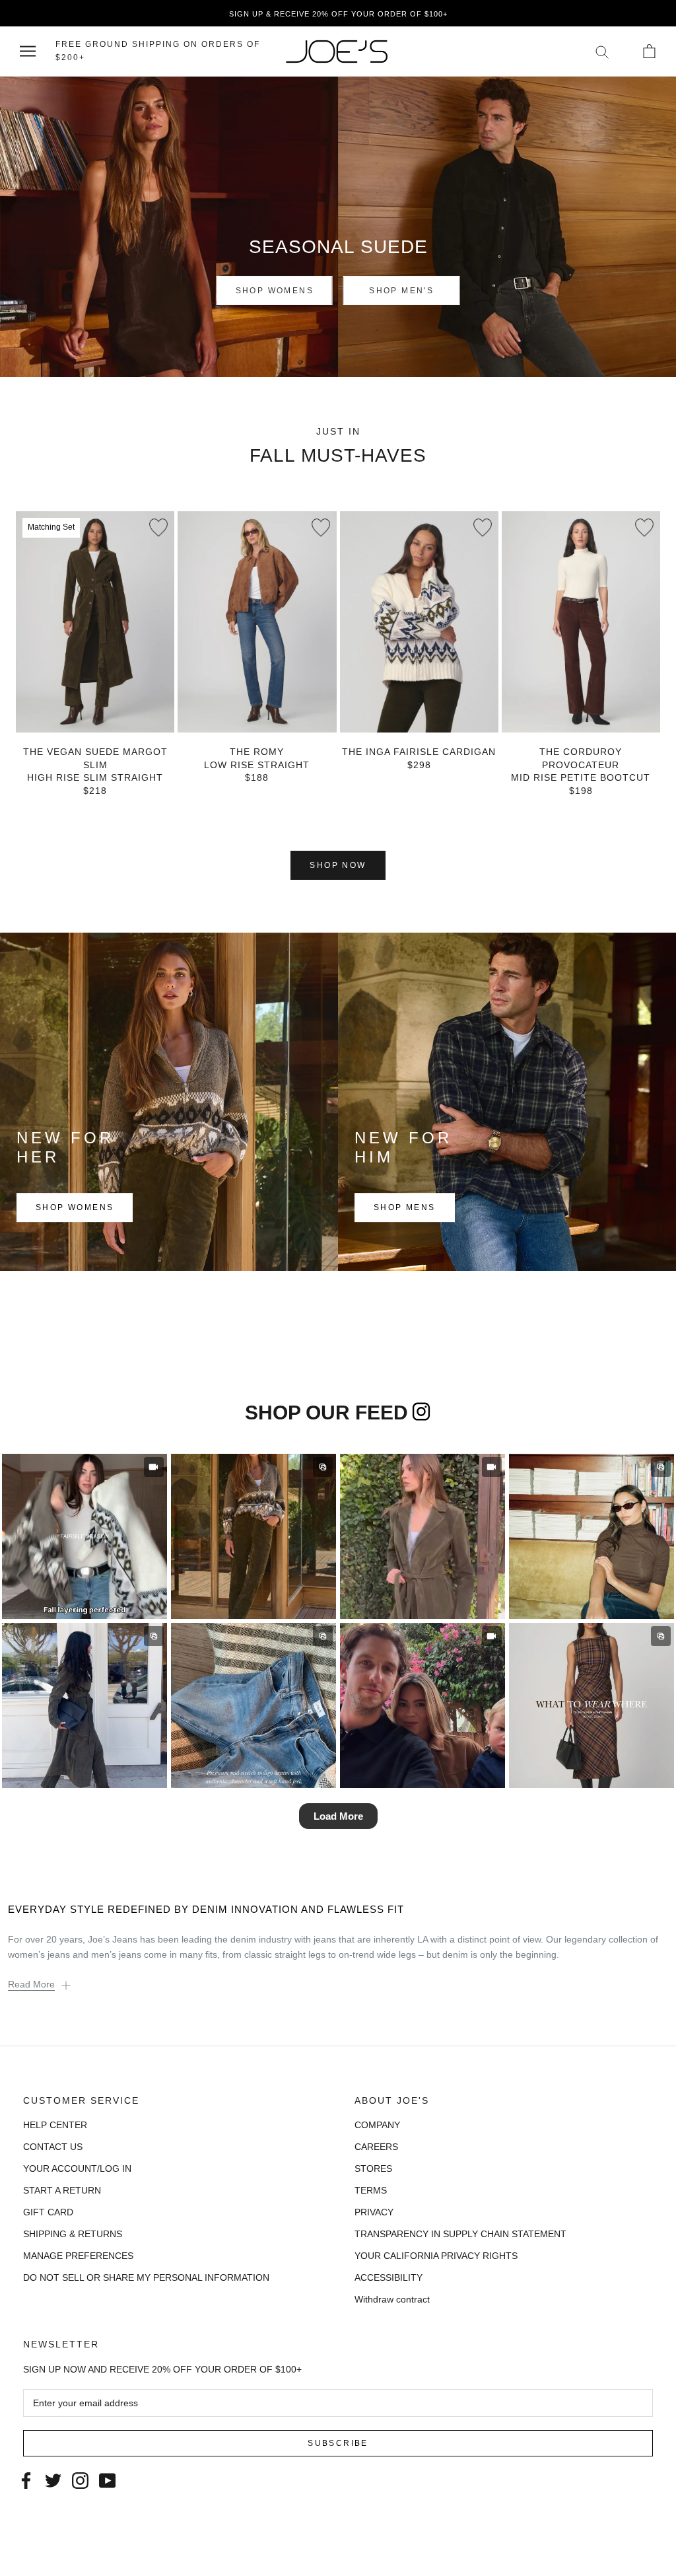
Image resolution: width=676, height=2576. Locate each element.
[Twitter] (53, 2479)
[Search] (602, 51)
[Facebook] (26, 2479)
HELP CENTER (55, 2125)
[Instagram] (80, 2479)
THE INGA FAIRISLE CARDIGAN (419, 752)
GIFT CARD (48, 2212)
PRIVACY (374, 2212)
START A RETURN (62, 2190)
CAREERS (376, 2147)
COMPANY (377, 2125)
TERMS (371, 2190)
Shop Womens (75, 1208)
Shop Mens (405, 1208)
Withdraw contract (392, 2299)
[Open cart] (649, 51)
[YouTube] (107, 2479)
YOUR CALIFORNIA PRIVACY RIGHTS (436, 2256)
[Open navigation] (28, 51)
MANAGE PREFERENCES (78, 2256)
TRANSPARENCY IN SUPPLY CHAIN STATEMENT (460, 2234)
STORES (373, 2168)
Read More (31, 1984)
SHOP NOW (338, 865)
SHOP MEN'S (401, 291)
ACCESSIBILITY (389, 2277)
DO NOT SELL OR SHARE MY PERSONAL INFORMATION (146, 2277)
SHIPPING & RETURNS (73, 2234)
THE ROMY (257, 752)
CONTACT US (53, 2147)
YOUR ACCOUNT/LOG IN (77, 2168)
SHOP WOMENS (275, 291)
